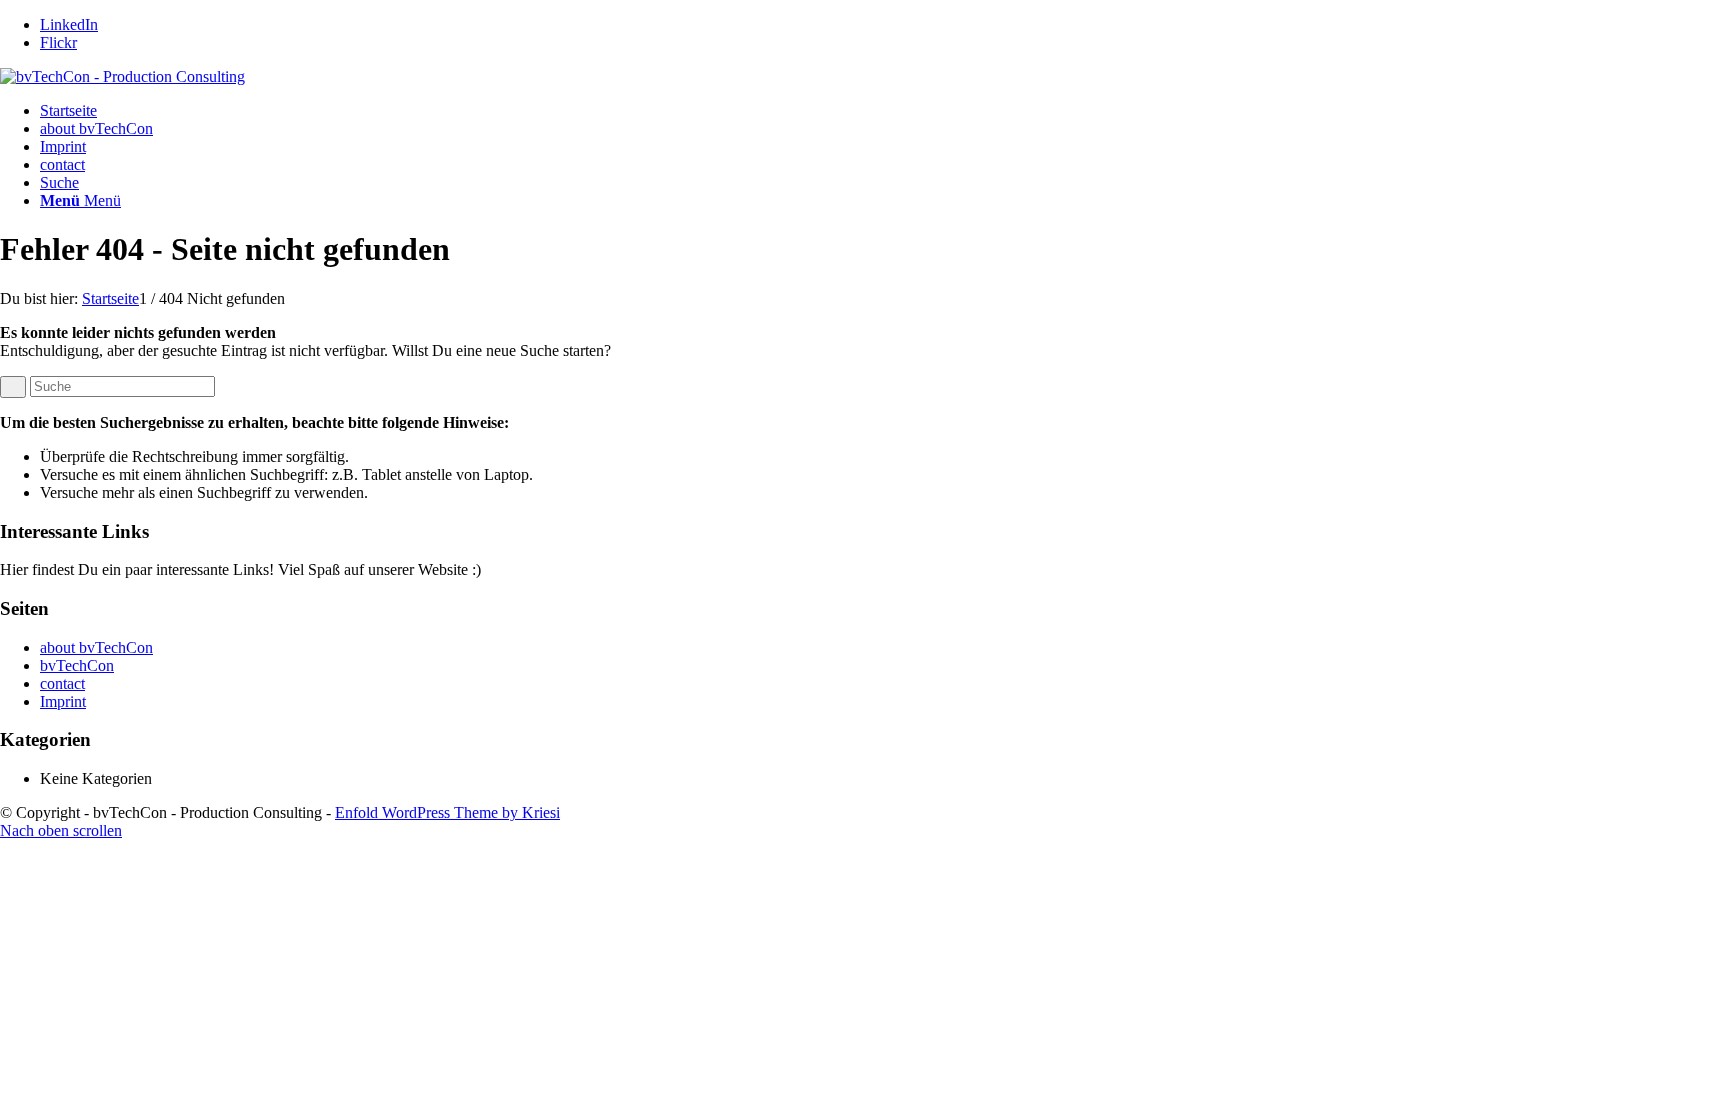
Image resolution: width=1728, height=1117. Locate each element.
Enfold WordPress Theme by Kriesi (447, 812)
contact (62, 164)
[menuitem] (884, 183)
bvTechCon (77, 665)
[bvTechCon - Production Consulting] (122, 76)
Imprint (63, 146)
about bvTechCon (96, 128)
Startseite (68, 110)
